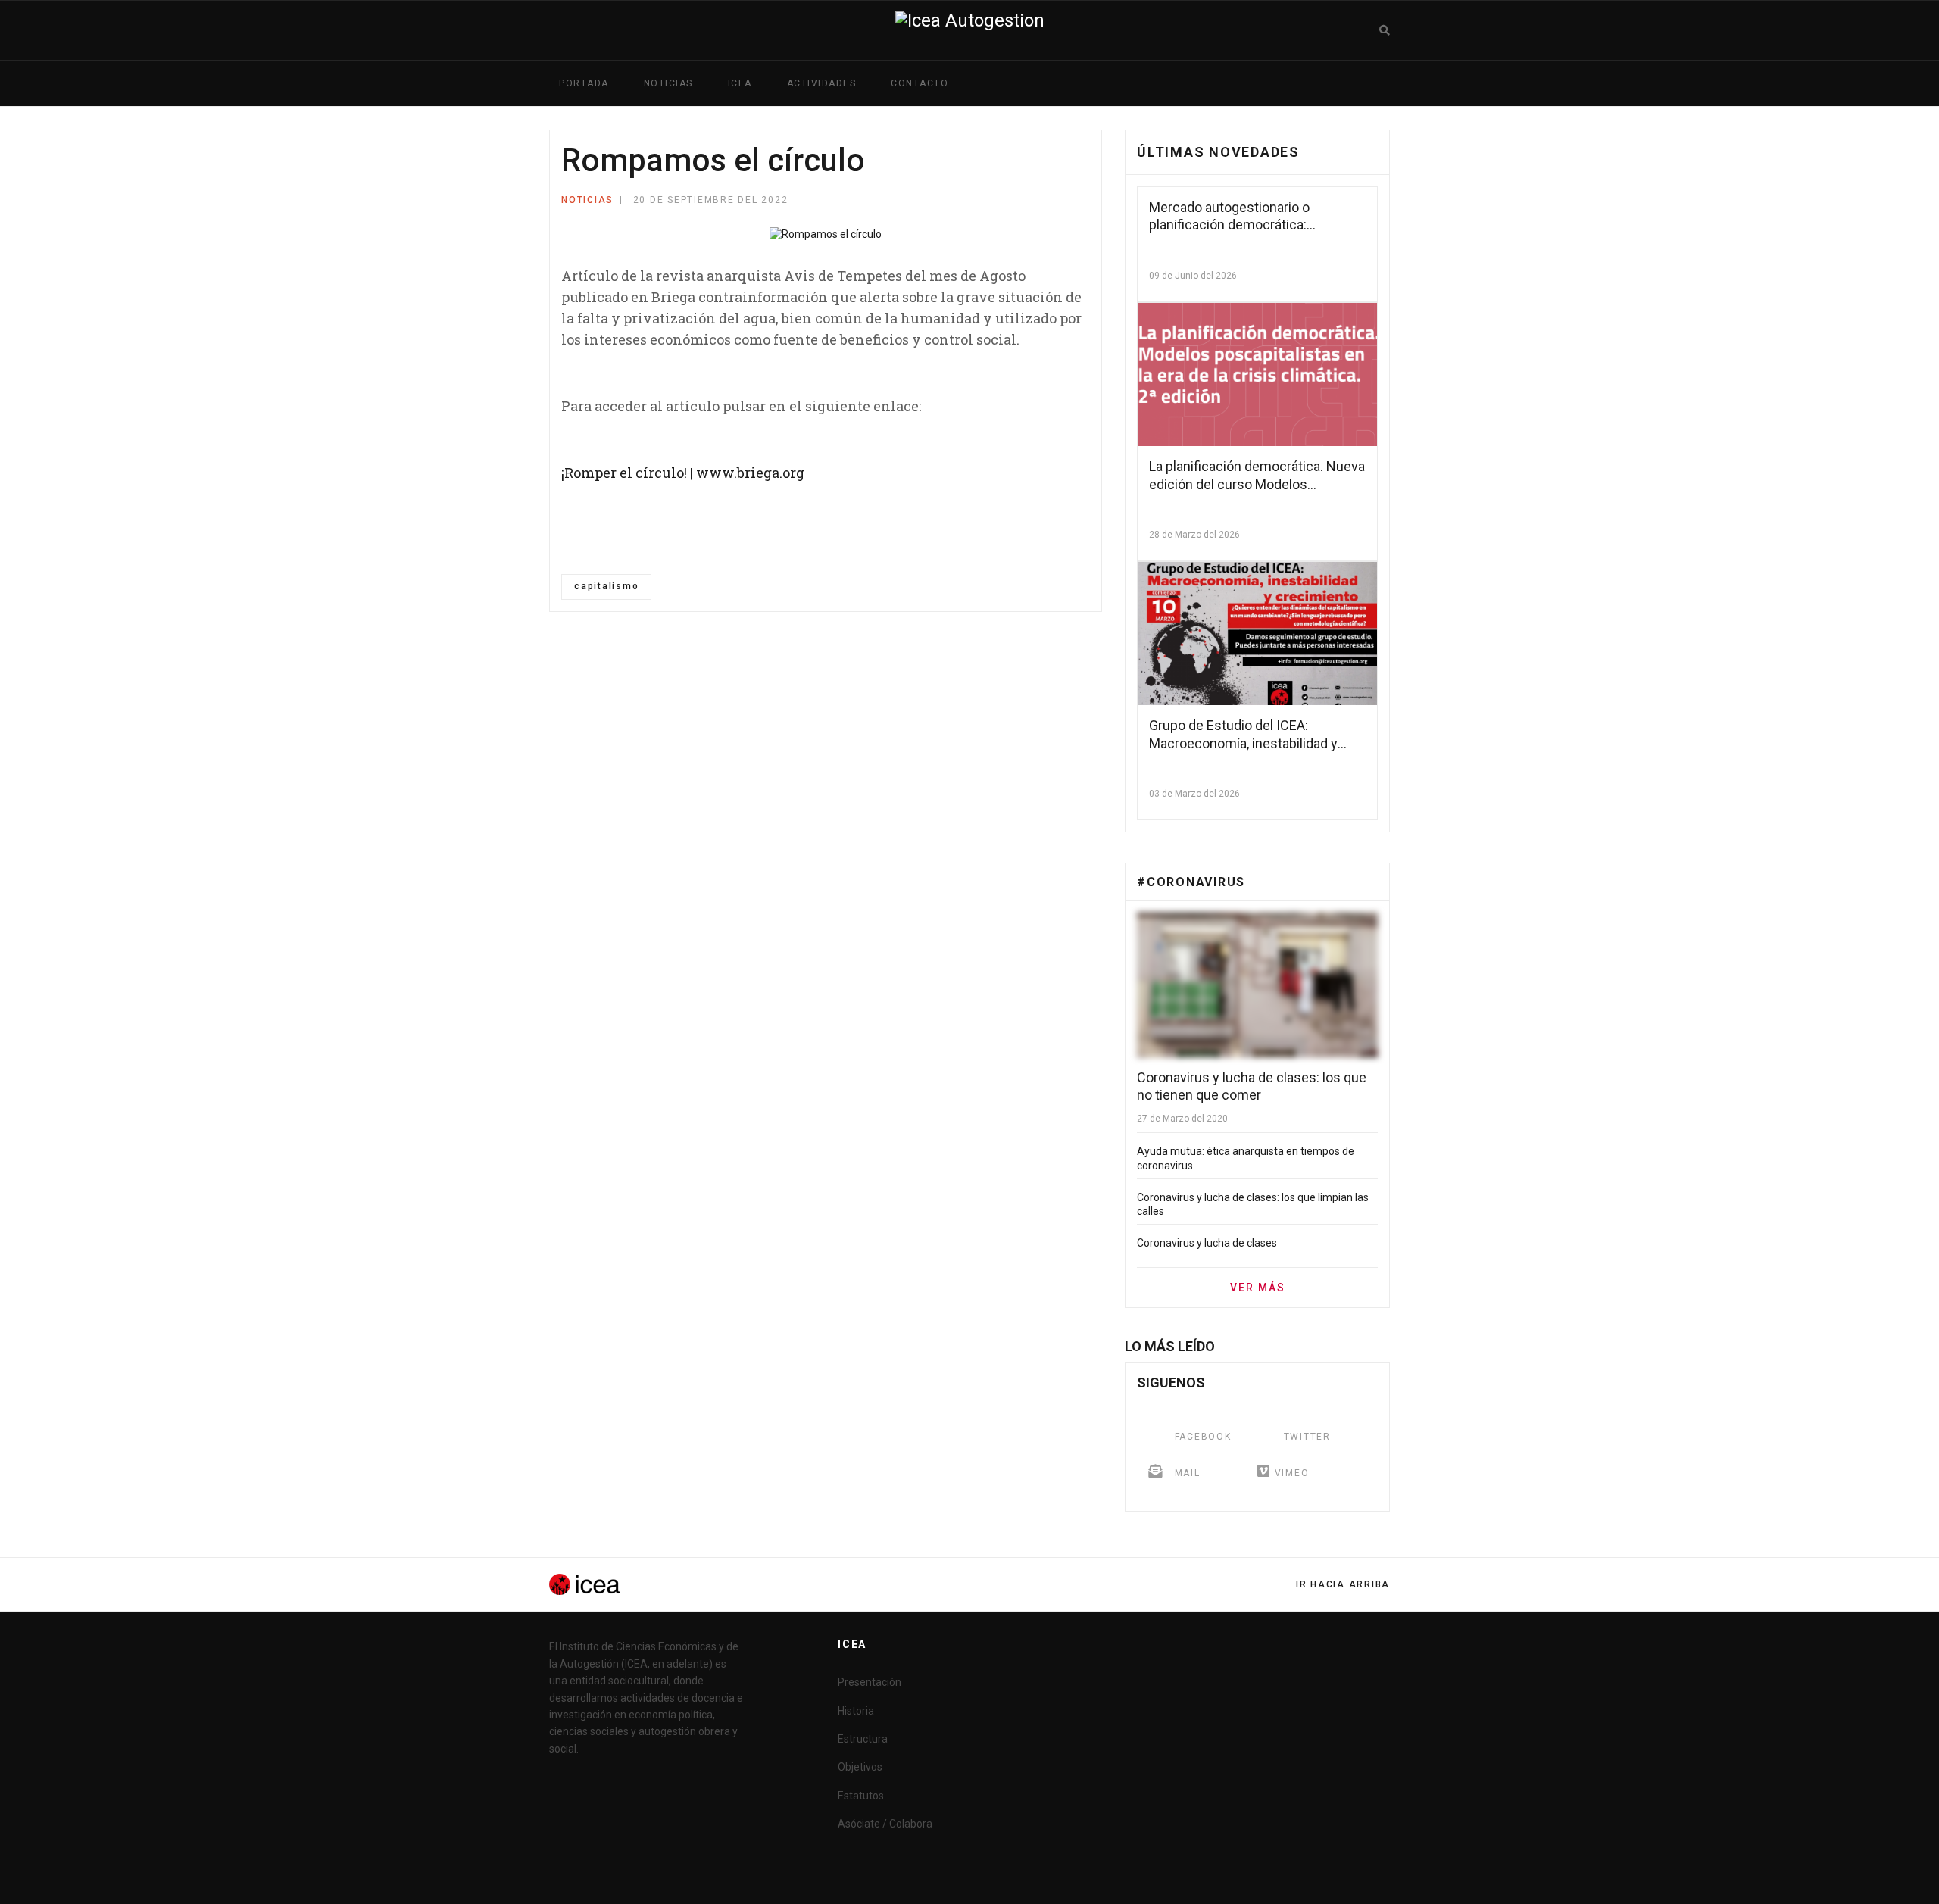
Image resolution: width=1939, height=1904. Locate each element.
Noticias (668, 83)
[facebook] (1335, 1880)
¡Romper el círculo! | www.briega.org (683, 473)
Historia (856, 1711)
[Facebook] (1062, 203)
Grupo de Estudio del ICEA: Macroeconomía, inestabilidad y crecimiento (1243, 743)
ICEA (740, 83)
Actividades (822, 83)
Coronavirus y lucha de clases (1207, 1243)
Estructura (863, 1739)
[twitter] (1365, 1880)
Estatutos (861, 1796)
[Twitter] (1084, 203)
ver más (1258, 1288)
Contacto (920, 83)
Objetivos (860, 1767)
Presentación (870, 1682)
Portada (584, 83)
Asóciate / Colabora (885, 1824)
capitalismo (606, 586)
